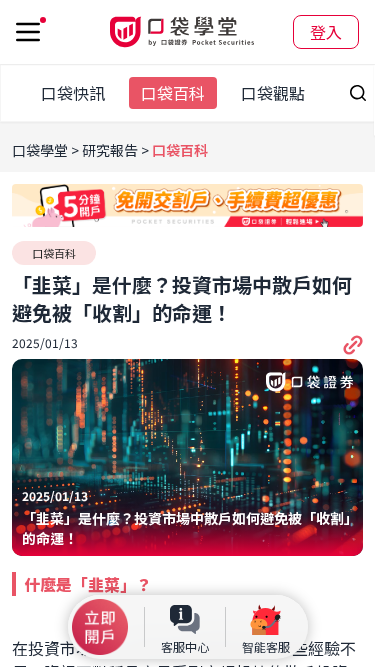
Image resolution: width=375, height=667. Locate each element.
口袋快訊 (73, 93)
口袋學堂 (41, 150)
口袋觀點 (273, 93)
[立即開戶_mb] (100, 627)
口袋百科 (173, 93)
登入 (326, 32)
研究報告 (110, 150)
